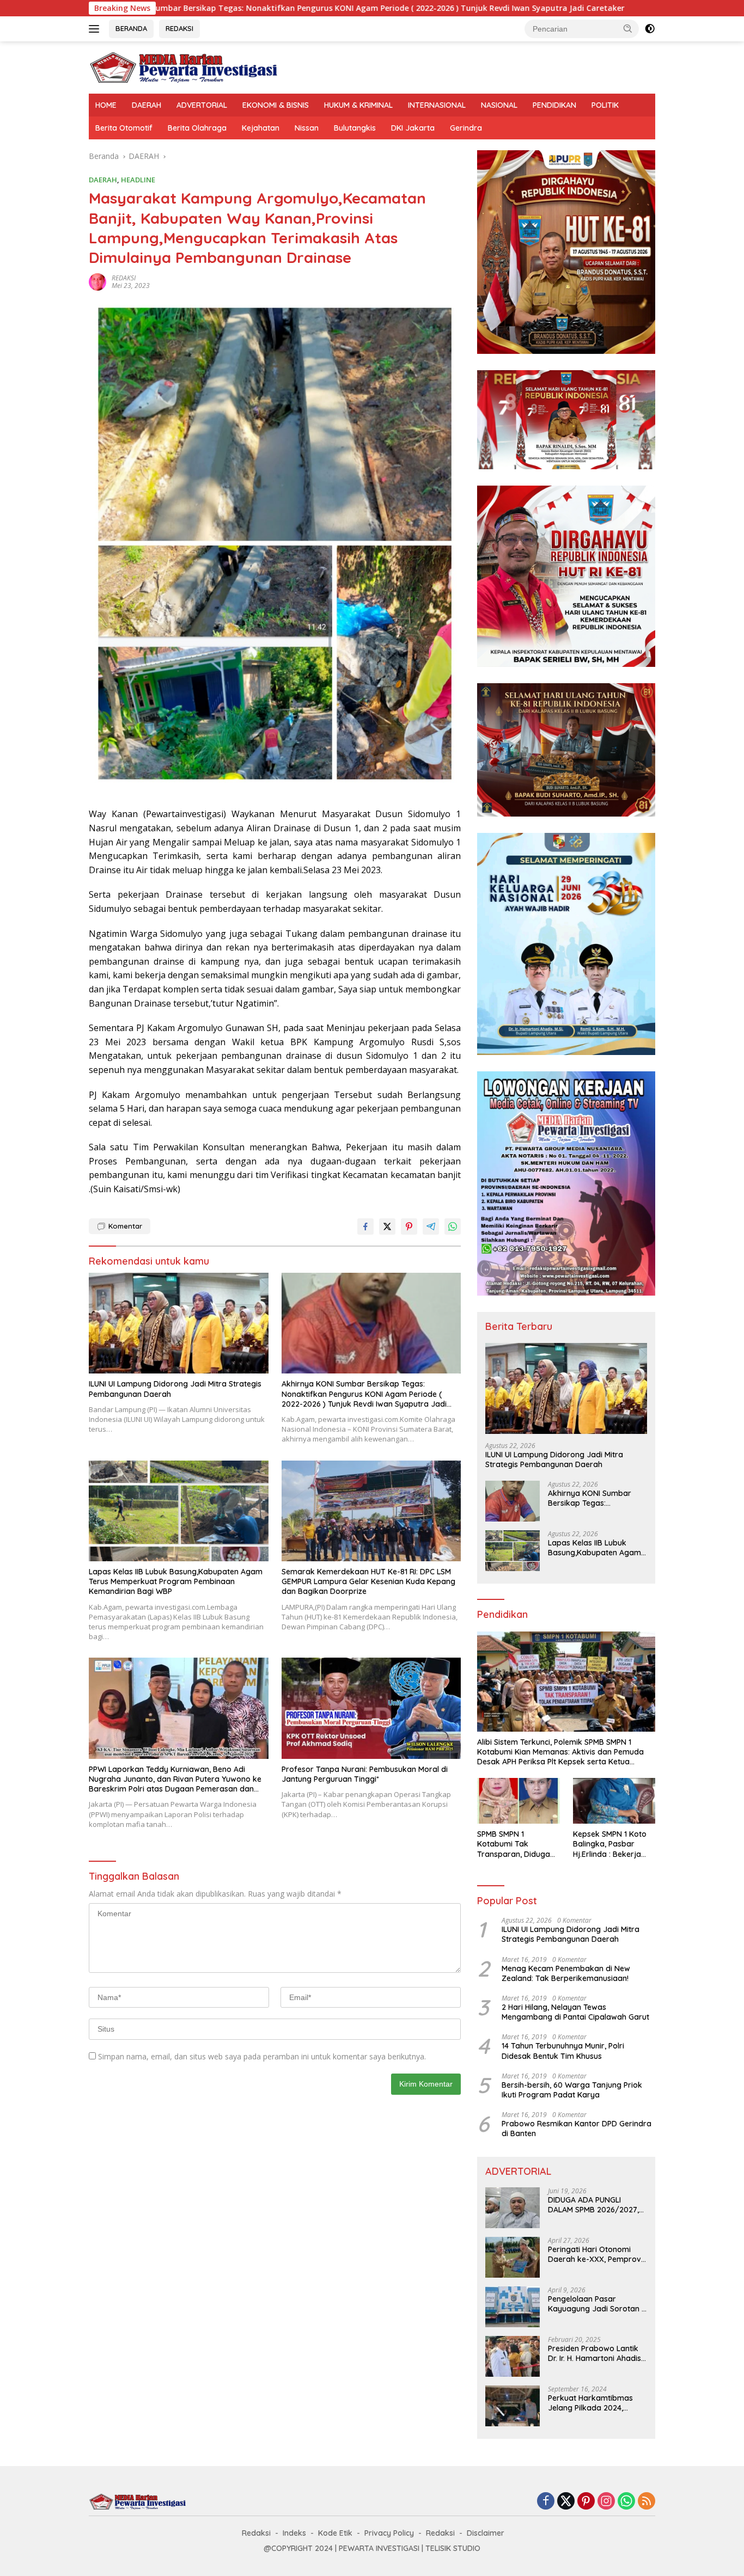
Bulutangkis (355, 128)
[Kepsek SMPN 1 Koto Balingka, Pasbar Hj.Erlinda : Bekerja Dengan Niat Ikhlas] (614, 1801)
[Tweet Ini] (387, 1226)
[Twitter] (566, 2502)
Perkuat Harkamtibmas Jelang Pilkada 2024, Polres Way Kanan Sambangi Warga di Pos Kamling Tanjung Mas (592, 2403)
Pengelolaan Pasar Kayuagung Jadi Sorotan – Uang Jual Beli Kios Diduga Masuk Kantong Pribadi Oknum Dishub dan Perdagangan (597, 2304)
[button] (628, 28)
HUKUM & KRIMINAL (358, 105)
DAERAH (147, 105)
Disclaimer (486, 2533)
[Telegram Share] (431, 1226)
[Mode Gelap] (650, 29)
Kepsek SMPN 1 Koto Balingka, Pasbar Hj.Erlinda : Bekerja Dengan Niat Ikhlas (610, 1844)
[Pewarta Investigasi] (184, 67)
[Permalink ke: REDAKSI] (97, 281)
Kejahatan (261, 128)
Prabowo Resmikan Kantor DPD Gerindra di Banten (577, 2129)
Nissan (307, 128)
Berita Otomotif (124, 128)
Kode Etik (335, 2533)
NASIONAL (499, 105)
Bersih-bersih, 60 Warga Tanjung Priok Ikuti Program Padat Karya (572, 2090)
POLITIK (605, 105)
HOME (106, 105)
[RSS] (647, 2502)
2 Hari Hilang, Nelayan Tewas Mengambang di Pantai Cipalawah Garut (575, 2012)
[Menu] (96, 29)
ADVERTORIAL (202, 105)
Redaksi (256, 2533)
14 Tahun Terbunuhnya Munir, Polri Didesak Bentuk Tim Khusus (563, 2051)
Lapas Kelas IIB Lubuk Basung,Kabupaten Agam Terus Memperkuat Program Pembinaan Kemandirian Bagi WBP (176, 1581)
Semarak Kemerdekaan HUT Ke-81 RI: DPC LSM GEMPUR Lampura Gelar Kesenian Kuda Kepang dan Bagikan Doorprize (368, 1581)
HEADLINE (138, 180)
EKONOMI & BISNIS (276, 105)
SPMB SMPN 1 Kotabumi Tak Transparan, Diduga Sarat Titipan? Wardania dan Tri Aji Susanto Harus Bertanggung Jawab (515, 1844)
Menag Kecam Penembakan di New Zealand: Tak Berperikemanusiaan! (566, 1973)
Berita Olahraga (197, 128)
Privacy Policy (389, 2533)
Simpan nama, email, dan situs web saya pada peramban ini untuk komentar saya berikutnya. (262, 2056)
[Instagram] (606, 2502)
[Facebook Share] (365, 1226)
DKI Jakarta (413, 128)
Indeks (294, 2533)
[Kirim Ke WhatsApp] (453, 1226)
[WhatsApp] (626, 2502)
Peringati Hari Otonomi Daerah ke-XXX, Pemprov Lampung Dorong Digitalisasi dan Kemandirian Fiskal (594, 2254)
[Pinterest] (586, 2502)
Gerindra (466, 128)
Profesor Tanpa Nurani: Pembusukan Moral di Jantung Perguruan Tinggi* (365, 1774)
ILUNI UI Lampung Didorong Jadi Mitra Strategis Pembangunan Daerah (175, 1389)
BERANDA (131, 28)
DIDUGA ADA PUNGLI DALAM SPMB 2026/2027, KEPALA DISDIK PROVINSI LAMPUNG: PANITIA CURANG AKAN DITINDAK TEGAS (597, 2205)
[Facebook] (546, 2502)
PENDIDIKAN (554, 105)
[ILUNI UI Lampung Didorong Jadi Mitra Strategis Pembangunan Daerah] (179, 1323)
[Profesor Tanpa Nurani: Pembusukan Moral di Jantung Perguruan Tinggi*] (371, 1708)
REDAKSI (179, 28)
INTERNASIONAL (437, 105)
